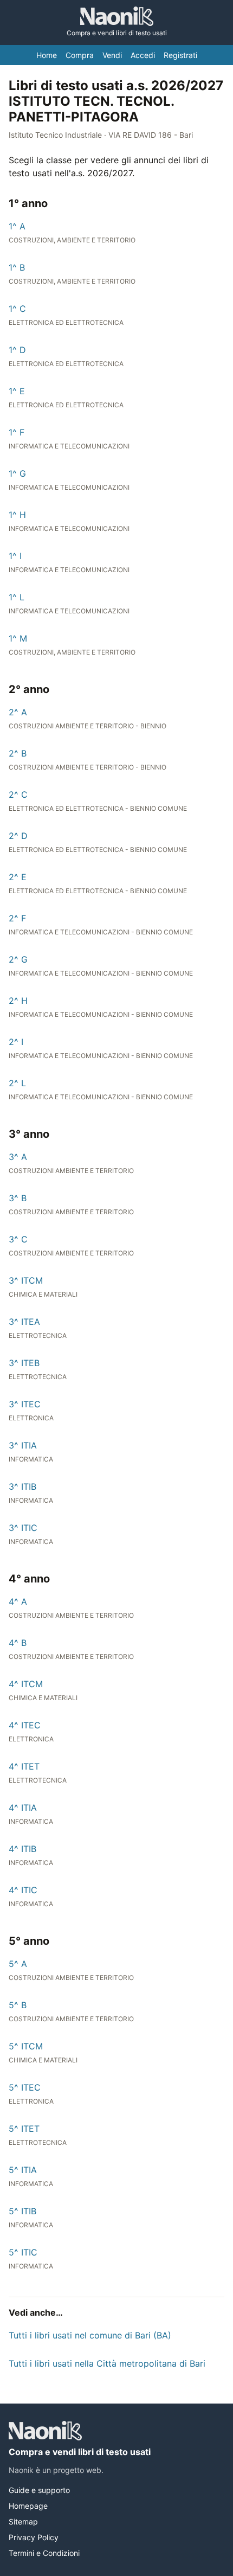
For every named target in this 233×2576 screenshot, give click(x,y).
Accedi (143, 55)
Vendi (112, 55)
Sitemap (23, 2521)
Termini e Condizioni (44, 2553)
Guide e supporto (39, 2490)
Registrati (180, 55)
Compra (80, 55)
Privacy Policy (34, 2537)
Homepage (28, 2506)
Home (47, 55)
